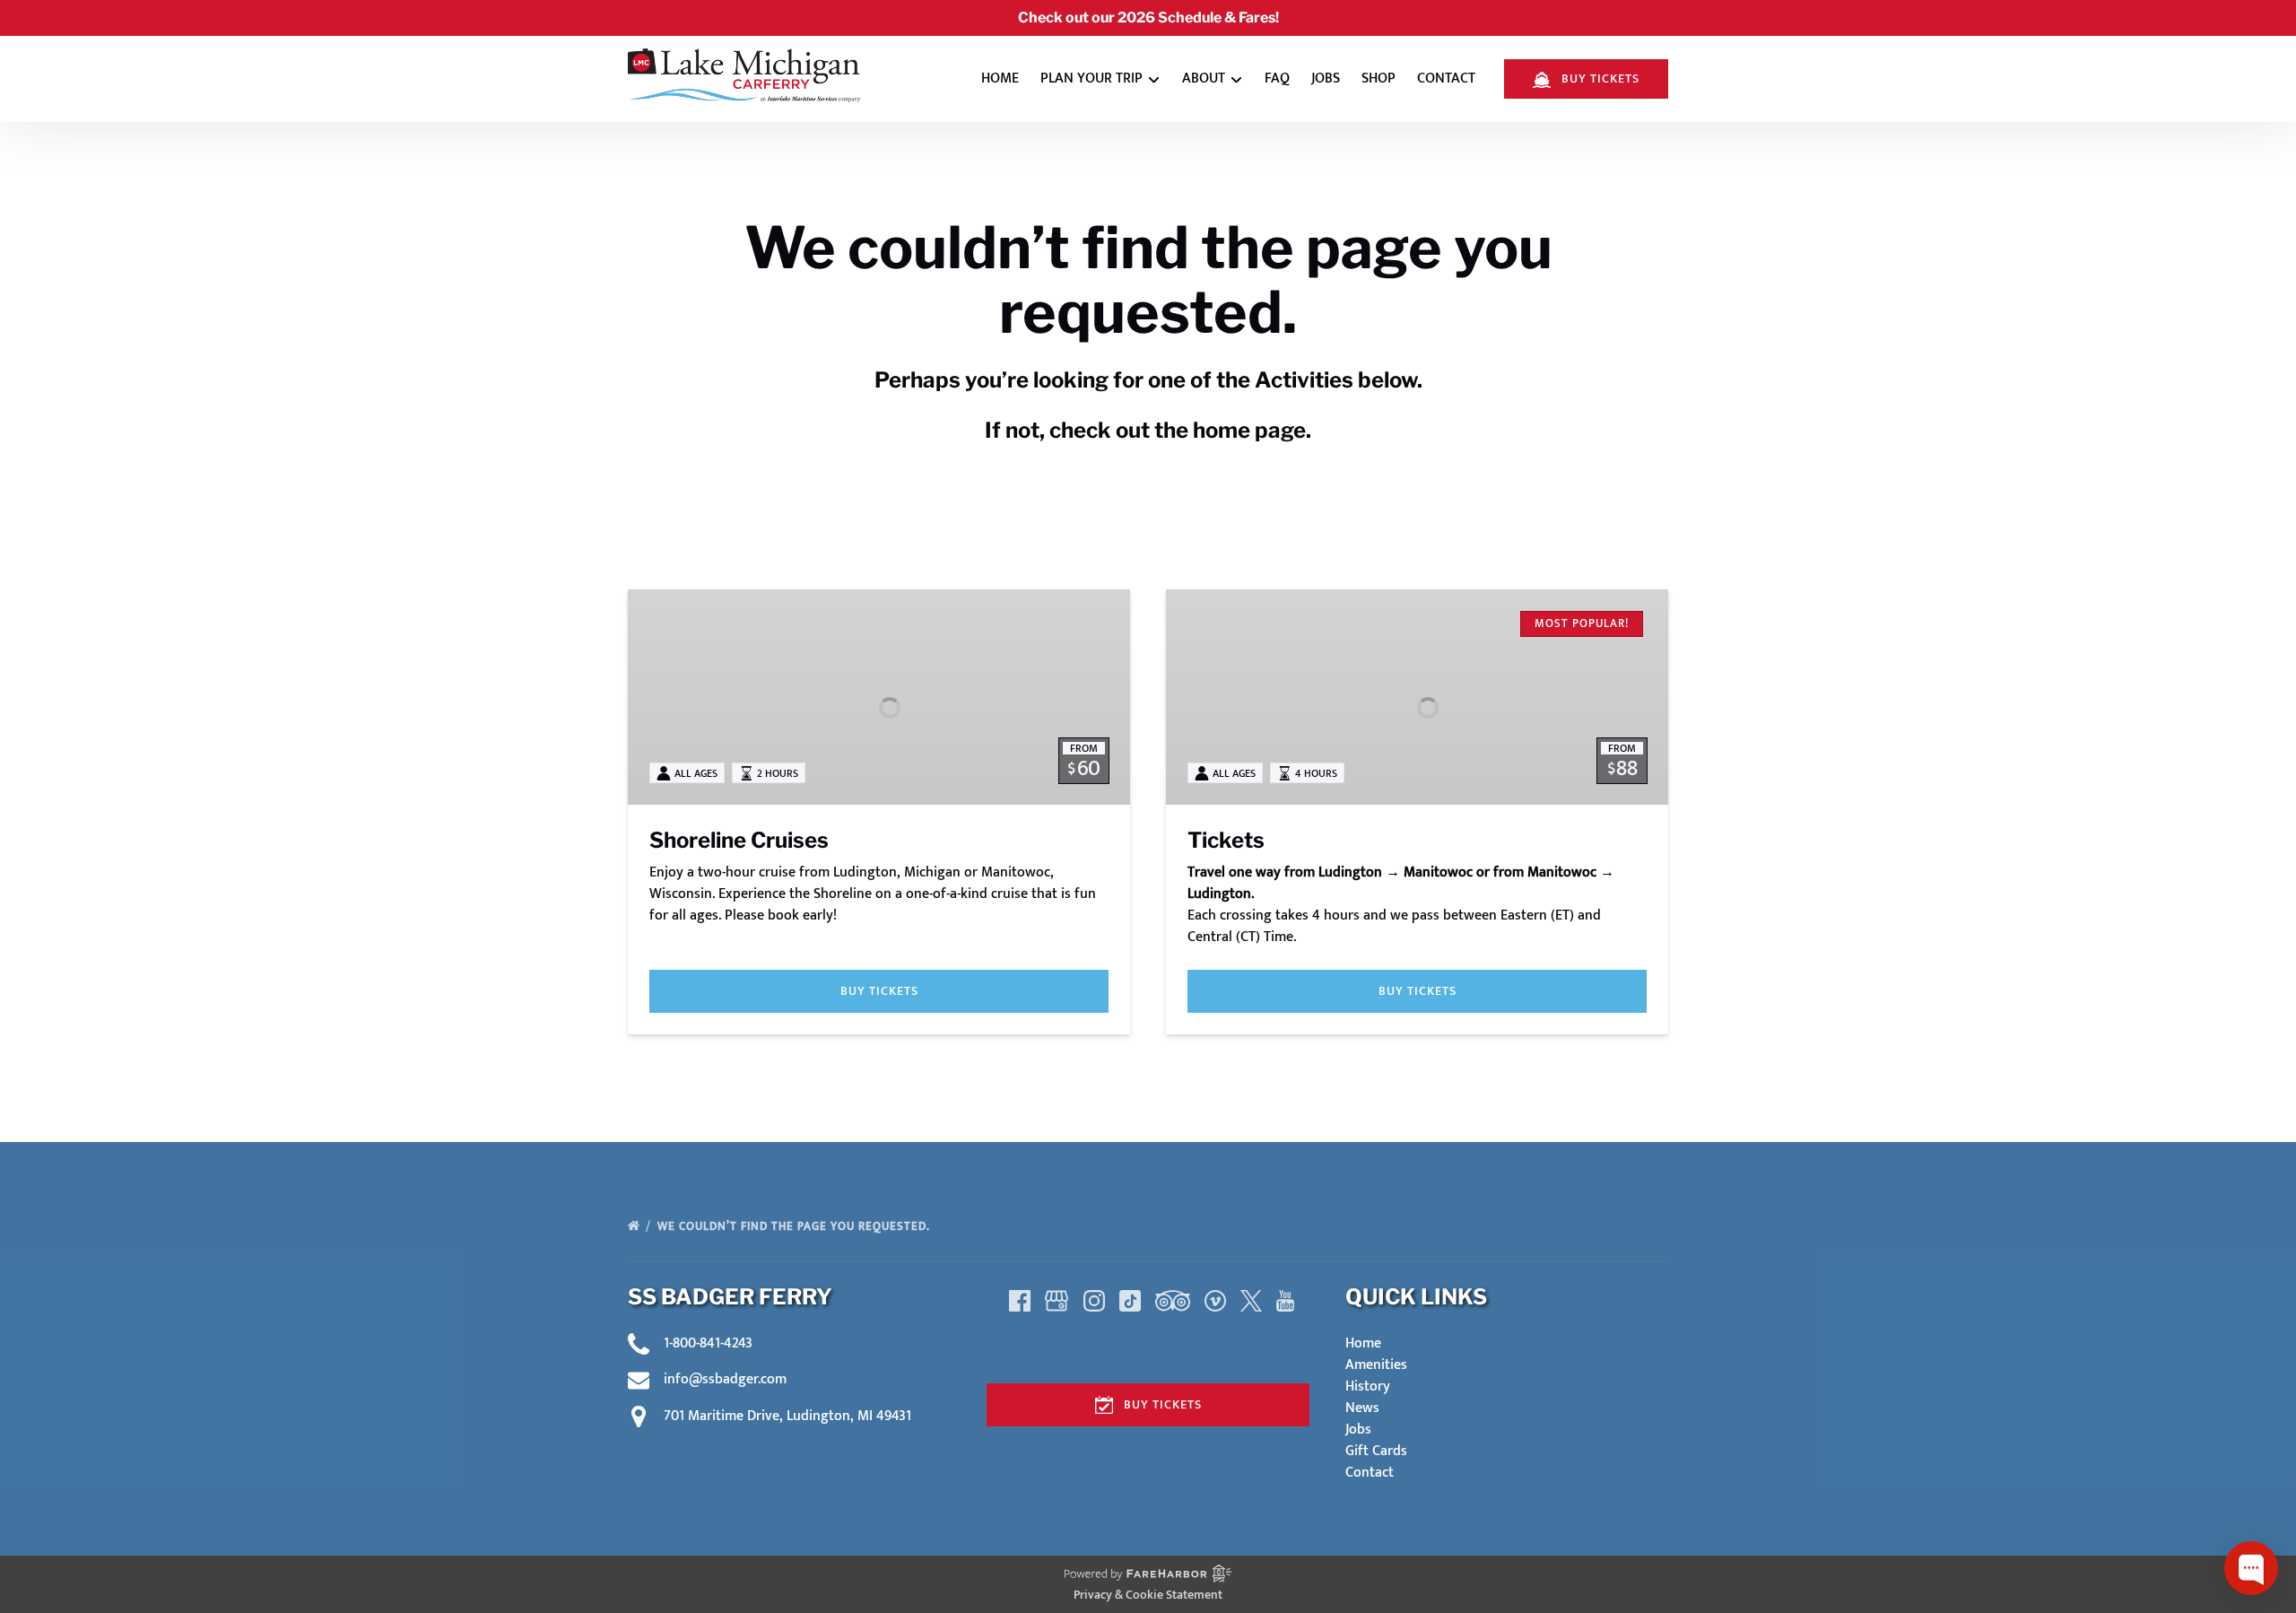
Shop (1378, 78)
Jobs (1326, 78)
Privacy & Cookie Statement (1148, 1595)
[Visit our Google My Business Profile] (1057, 1301)
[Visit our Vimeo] (1215, 1301)
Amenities (1376, 1365)
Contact (1446, 78)
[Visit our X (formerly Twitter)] (1251, 1301)
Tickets (1226, 840)
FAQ (1277, 78)
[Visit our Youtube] (1285, 1301)
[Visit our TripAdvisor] (1173, 1301)
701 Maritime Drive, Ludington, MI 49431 (787, 1416)
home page (1249, 430)
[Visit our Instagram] (1094, 1301)
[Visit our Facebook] (1020, 1301)
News (1362, 1408)
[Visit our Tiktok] (1130, 1301)
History (1368, 1386)
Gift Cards (1376, 1451)
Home (1000, 78)
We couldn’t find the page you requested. (796, 1226)
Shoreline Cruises (739, 840)
